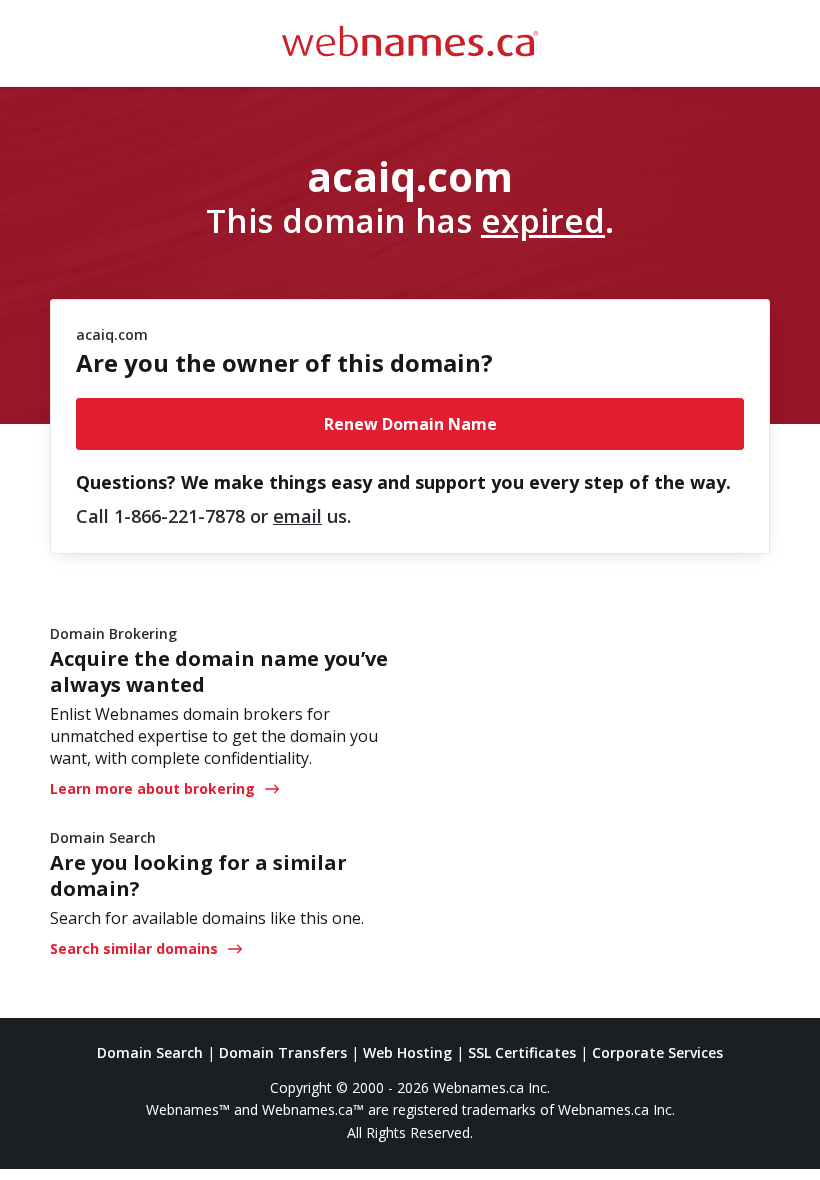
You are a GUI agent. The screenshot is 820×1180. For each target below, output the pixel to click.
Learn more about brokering (152, 788)
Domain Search (150, 1052)
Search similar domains (134, 948)
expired (543, 220)
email (297, 516)
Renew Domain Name (410, 424)
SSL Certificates (522, 1052)
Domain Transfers (283, 1052)
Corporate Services (657, 1052)
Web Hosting (407, 1052)
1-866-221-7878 (179, 516)
